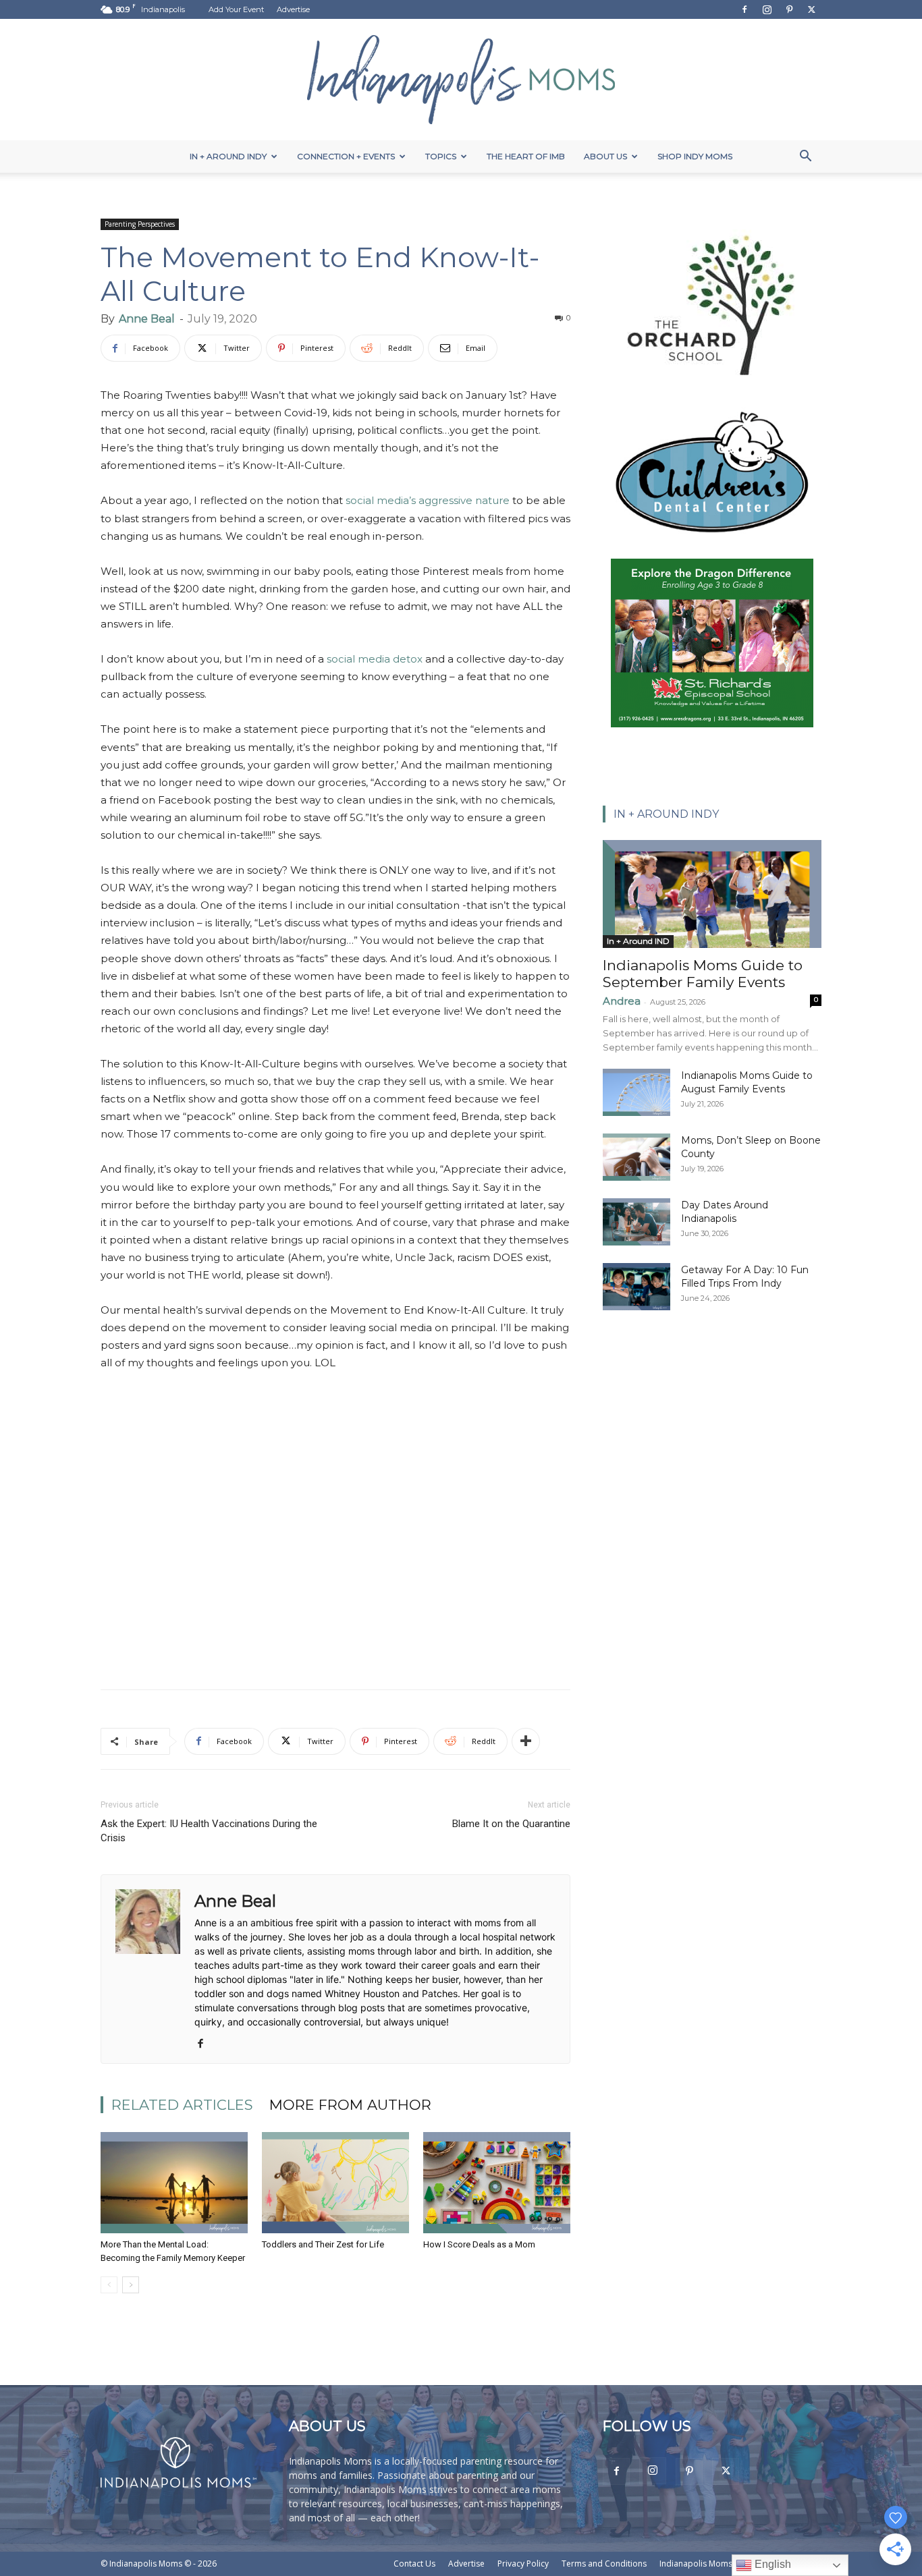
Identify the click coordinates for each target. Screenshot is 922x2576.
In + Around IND (638, 941)
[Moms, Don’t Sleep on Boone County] (636, 1157)
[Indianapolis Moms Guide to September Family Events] (712, 894)
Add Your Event (236, 9)
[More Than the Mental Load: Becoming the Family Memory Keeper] (174, 2183)
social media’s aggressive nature (428, 500)
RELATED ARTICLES (182, 2105)
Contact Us (414, 2564)
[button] (805, 158)
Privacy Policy (523, 2564)
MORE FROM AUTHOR (350, 2105)
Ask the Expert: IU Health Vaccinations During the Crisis (209, 1831)
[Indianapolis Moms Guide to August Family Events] (636, 1092)
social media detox (375, 659)
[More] (526, 1741)
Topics (441, 156)
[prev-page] (109, 2285)
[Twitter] (811, 9)
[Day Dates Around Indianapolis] (636, 1222)
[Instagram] (767, 9)
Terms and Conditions (604, 2564)
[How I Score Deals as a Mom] (497, 2183)
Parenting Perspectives (140, 224)
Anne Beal (147, 319)
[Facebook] (744, 9)
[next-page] (131, 2285)
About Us (605, 156)
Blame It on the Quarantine (511, 1824)
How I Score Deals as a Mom (479, 2244)
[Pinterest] (789, 9)
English (771, 2564)
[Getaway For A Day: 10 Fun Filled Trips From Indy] (636, 1287)
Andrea (622, 1001)
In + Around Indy (228, 156)
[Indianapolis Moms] (461, 80)
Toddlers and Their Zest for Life (323, 2244)
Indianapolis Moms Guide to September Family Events (703, 974)
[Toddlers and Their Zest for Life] (335, 2183)
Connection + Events (346, 156)
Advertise (293, 9)
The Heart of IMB (526, 156)
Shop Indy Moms (695, 156)
